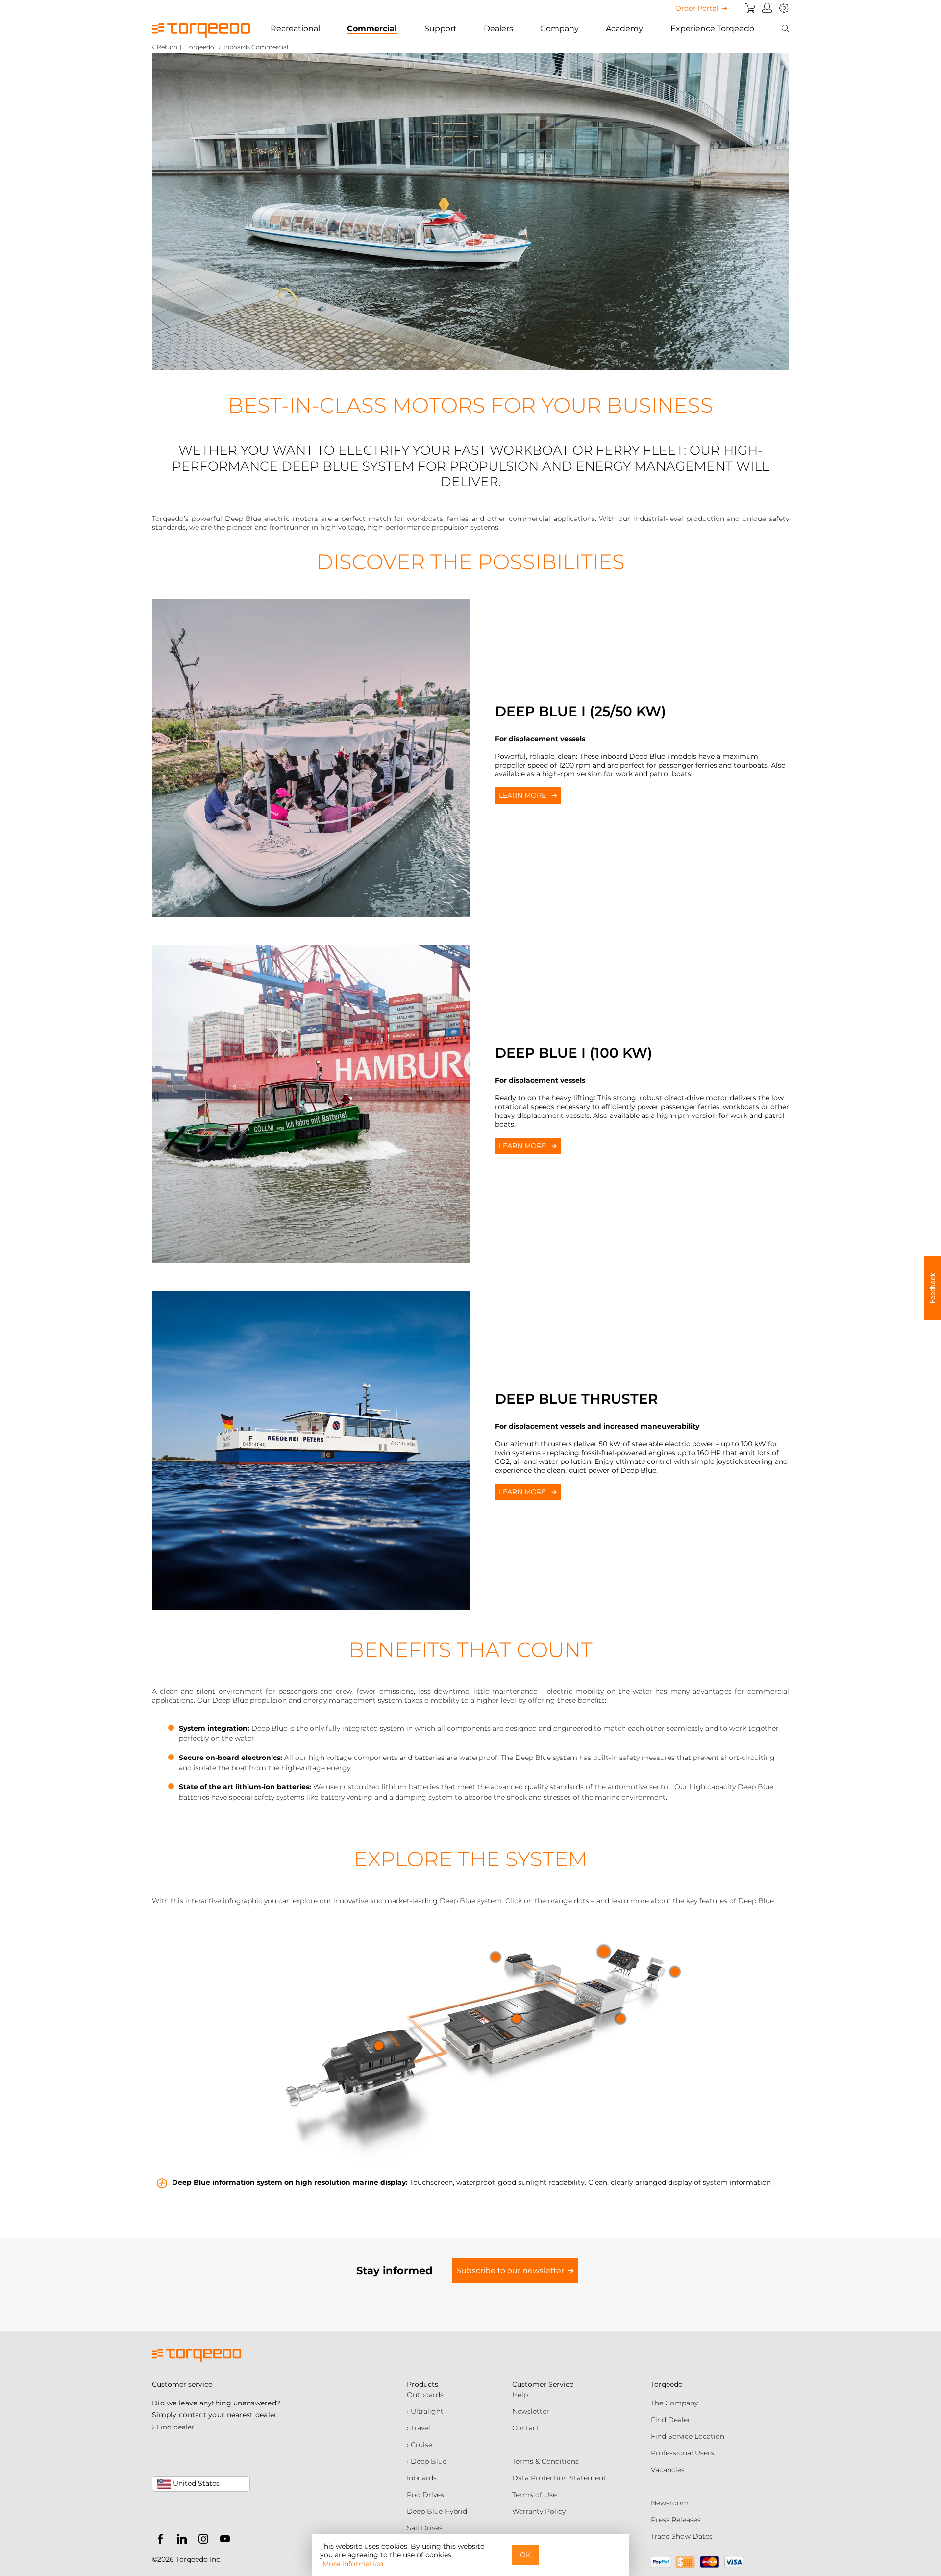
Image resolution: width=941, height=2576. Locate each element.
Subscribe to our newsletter (510, 2270)
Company (559, 29)
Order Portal (697, 8)
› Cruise (420, 2445)
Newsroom (670, 2503)
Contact (526, 2428)
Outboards (425, 2395)
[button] (932, 1288)
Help (520, 2395)
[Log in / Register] (767, 8)
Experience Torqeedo (712, 29)
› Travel (419, 2428)
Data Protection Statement (559, 2478)
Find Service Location (688, 2436)
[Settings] (784, 8)
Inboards (422, 2478)
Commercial (372, 29)
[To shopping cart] (750, 8)
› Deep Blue (427, 2461)
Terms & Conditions (545, 2461)
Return (167, 47)
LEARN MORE (523, 795)
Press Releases (676, 2520)
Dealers (498, 29)
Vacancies (668, 2470)
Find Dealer (671, 2420)
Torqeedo (200, 47)
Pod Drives (425, 2495)
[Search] (785, 29)
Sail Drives (425, 2528)
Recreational (295, 29)
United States (195, 2483)
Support (441, 29)
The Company (674, 2403)
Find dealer (173, 2427)
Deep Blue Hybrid (437, 2511)
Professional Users (682, 2453)
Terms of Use (534, 2495)
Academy (624, 29)
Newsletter (531, 2411)
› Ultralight (425, 2411)
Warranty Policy (539, 2511)
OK (525, 2555)
